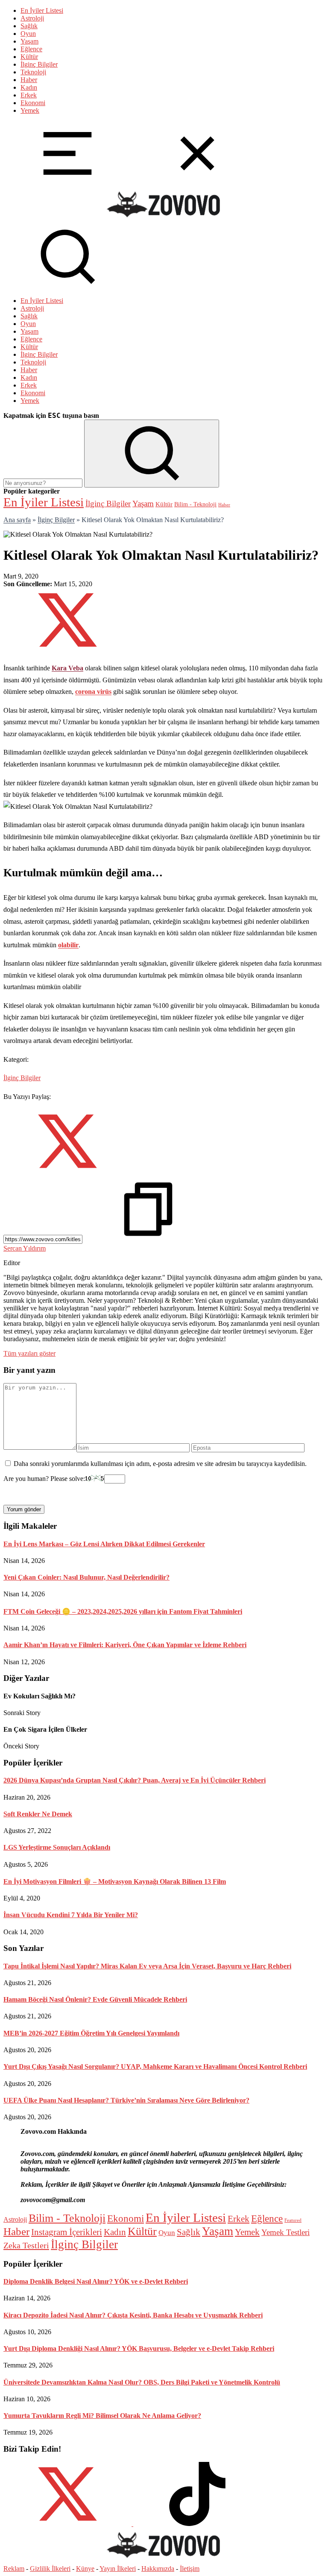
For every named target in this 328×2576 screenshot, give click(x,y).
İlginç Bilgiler (39, 64)
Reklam (14, 2569)
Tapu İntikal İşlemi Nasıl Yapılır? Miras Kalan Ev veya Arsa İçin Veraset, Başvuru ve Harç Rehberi (147, 1966)
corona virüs (93, 692)
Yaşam (29, 41)
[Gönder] (152, 454)
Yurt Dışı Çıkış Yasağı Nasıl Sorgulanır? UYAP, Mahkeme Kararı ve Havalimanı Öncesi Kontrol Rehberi (155, 2066)
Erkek (29, 95)
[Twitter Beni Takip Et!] (67, 2524)
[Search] (67, 286)
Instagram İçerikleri (67, 2232)
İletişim (190, 2569)
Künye (85, 2569)
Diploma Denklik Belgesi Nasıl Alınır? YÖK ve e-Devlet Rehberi (96, 2281)
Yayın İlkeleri (118, 2569)
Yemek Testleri (286, 2232)
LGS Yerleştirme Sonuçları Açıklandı (57, 1847)
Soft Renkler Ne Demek (38, 1814)
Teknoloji (33, 72)
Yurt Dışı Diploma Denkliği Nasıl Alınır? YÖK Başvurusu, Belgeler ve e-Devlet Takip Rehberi (139, 2348)
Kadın (29, 87)
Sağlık (29, 26)
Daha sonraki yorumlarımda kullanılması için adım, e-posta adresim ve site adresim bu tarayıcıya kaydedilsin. (160, 1464)
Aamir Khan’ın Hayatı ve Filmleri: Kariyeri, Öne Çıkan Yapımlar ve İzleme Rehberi (125, 1645)
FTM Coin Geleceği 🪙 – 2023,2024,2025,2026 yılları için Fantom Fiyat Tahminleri (123, 1611)
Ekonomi (33, 103)
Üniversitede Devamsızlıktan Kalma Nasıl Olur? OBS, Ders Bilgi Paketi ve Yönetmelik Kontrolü (142, 2382)
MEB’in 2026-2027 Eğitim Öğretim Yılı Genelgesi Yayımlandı (91, 2033)
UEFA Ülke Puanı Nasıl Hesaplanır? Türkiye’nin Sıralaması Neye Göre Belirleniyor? (126, 2100)
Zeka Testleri (26, 2245)
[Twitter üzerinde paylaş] (67, 650)
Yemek (30, 110)
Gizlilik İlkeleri (50, 2569)
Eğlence (31, 49)
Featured (293, 2220)
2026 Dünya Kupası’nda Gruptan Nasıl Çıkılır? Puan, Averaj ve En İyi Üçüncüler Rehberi (135, 1780)
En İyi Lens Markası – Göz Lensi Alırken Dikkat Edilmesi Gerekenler (104, 1544)
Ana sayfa (17, 520)
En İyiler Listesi (42, 10)
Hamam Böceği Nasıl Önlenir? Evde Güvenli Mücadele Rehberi (95, 1999)
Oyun (28, 34)
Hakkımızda (158, 2569)
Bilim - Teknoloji (195, 504)
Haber (29, 80)
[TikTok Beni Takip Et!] (197, 2524)
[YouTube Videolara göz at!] (132, 2524)
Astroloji (32, 18)
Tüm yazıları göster (29, 1353)
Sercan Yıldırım (25, 1248)
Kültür (29, 57)
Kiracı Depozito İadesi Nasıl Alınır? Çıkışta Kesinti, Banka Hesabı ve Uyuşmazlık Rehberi (133, 2315)
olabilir (68, 945)
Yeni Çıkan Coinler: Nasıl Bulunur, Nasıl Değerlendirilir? (86, 1577)
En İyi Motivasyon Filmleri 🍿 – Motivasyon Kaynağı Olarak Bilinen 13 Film (115, 1881)
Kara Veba (67, 668)
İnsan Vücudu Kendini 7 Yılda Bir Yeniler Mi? (71, 1915)
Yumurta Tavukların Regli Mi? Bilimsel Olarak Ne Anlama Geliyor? (102, 2416)
